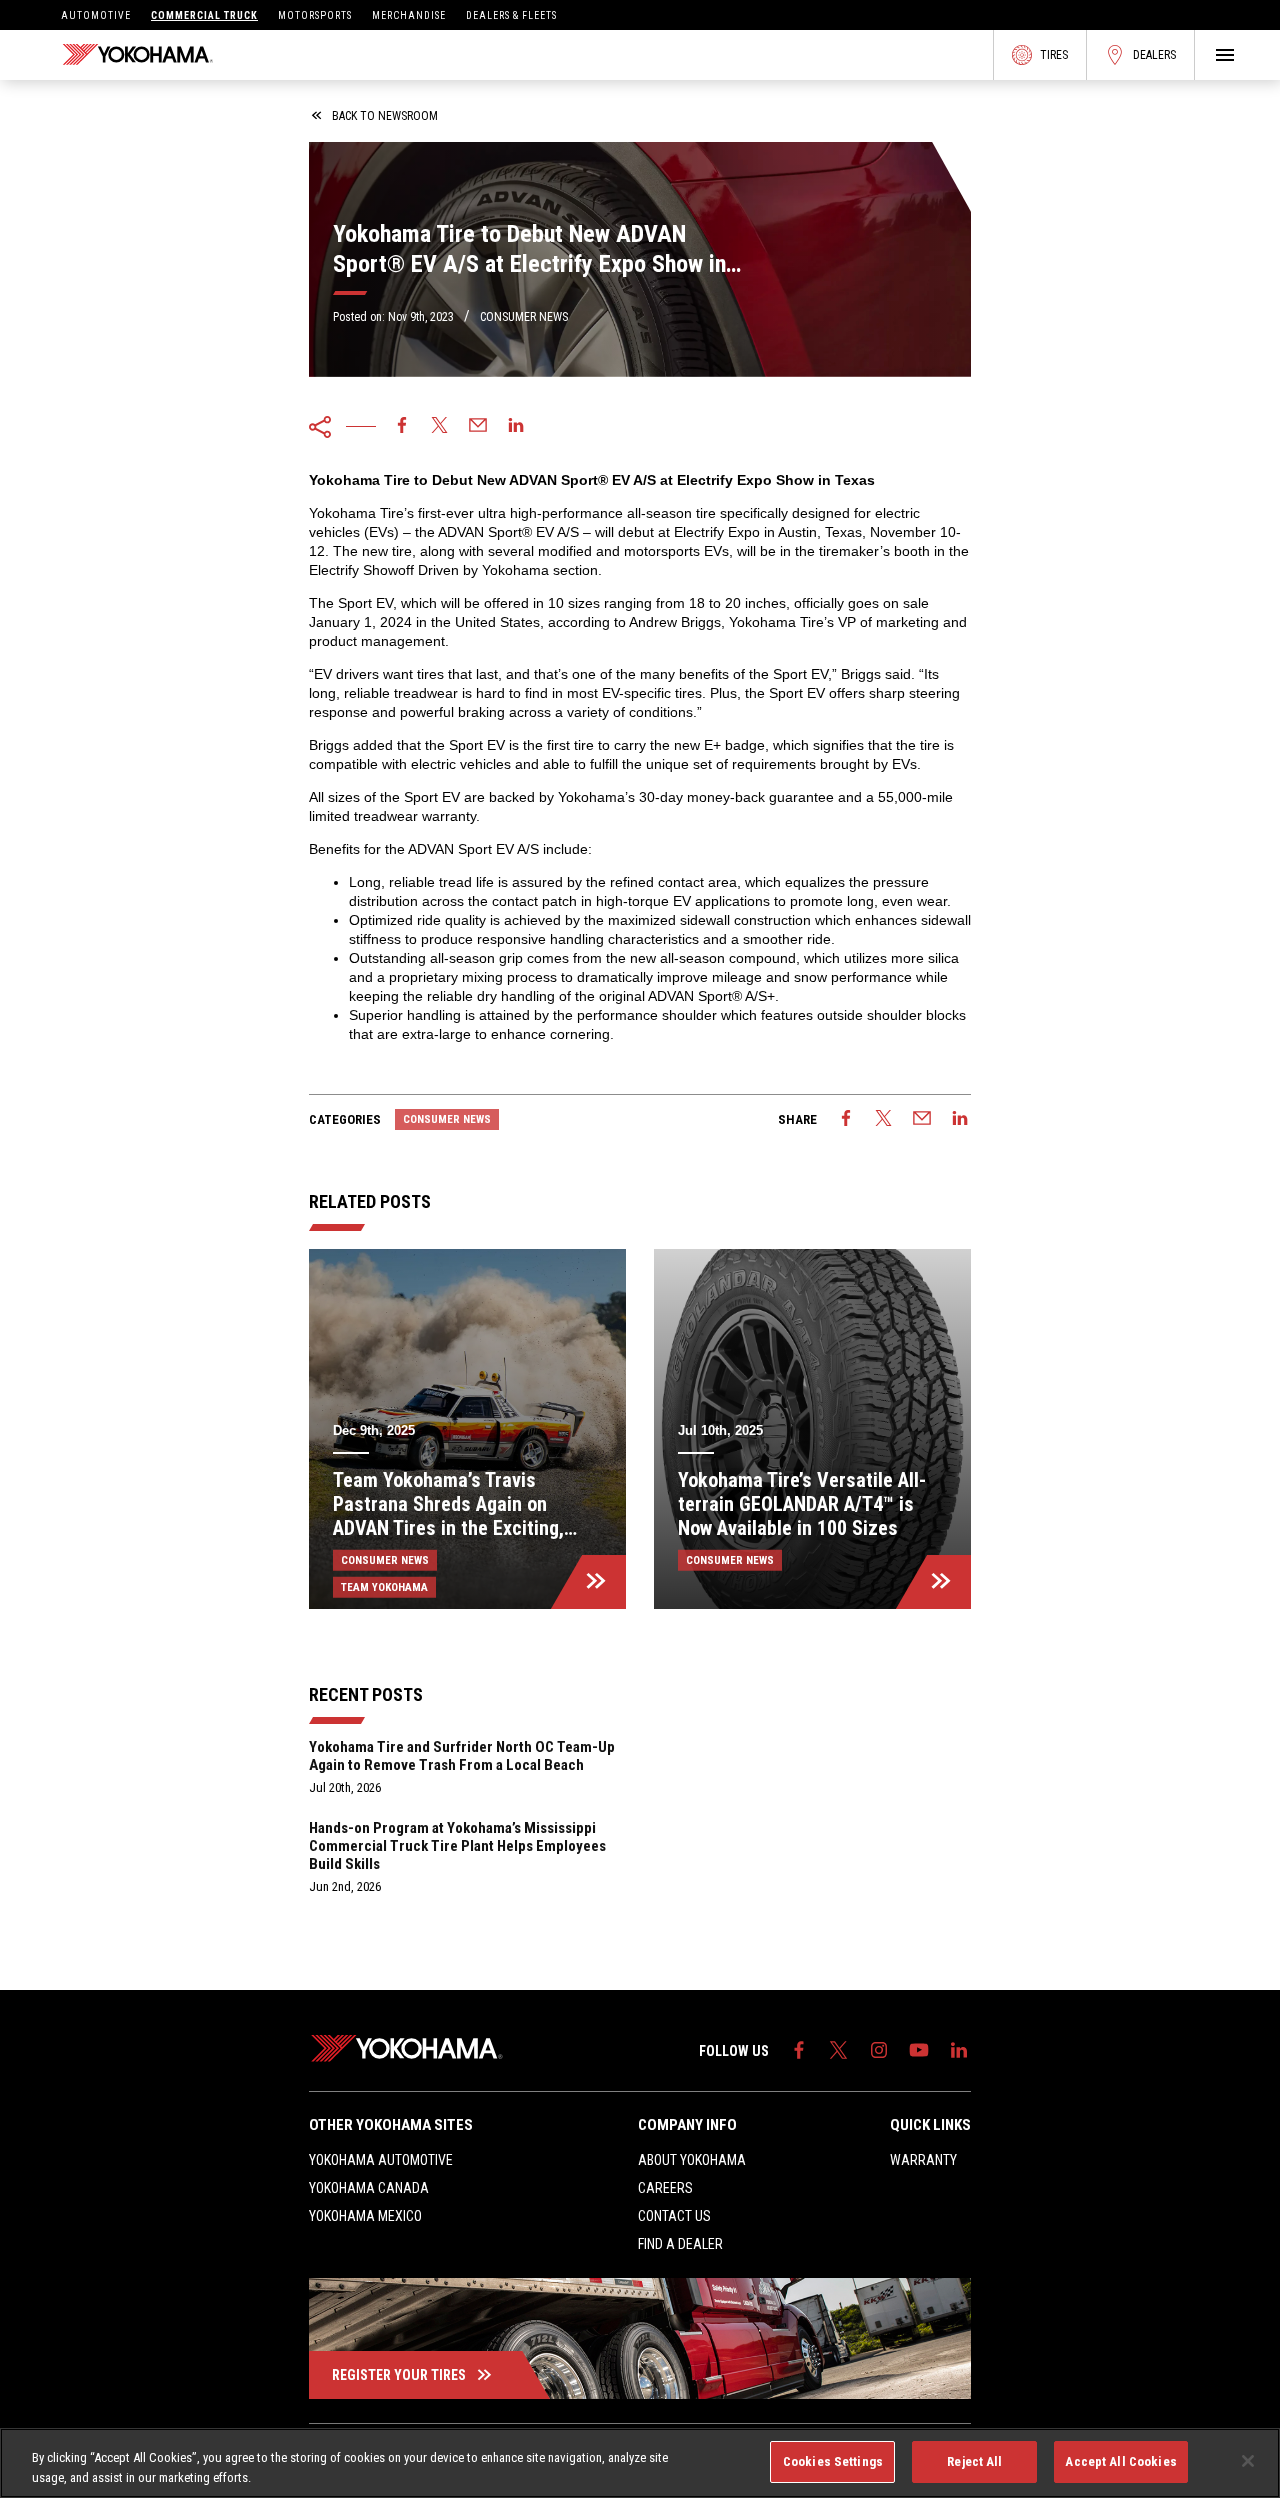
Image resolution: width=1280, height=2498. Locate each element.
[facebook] (402, 427)
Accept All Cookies (1120, 2461)
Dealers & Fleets (511, 15)
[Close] (1248, 2461)
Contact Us (674, 2216)
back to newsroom (385, 116)
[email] (478, 427)
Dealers (1154, 55)
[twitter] (440, 427)
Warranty (923, 2160)
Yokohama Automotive (381, 2160)
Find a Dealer (680, 2244)
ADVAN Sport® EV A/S (508, 532)
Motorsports (315, 15)
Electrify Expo (717, 532)
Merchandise (409, 15)
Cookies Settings (833, 2461)
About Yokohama (692, 2160)
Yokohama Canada (369, 2188)
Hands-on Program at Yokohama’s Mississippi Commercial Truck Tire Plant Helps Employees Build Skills (457, 1846)
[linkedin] (516, 427)
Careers (665, 2188)
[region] (640, 2463)
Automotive (96, 15)
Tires (1054, 55)
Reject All (974, 2461)
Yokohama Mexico (365, 2216)
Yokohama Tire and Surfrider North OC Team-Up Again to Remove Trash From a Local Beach (462, 1756)
